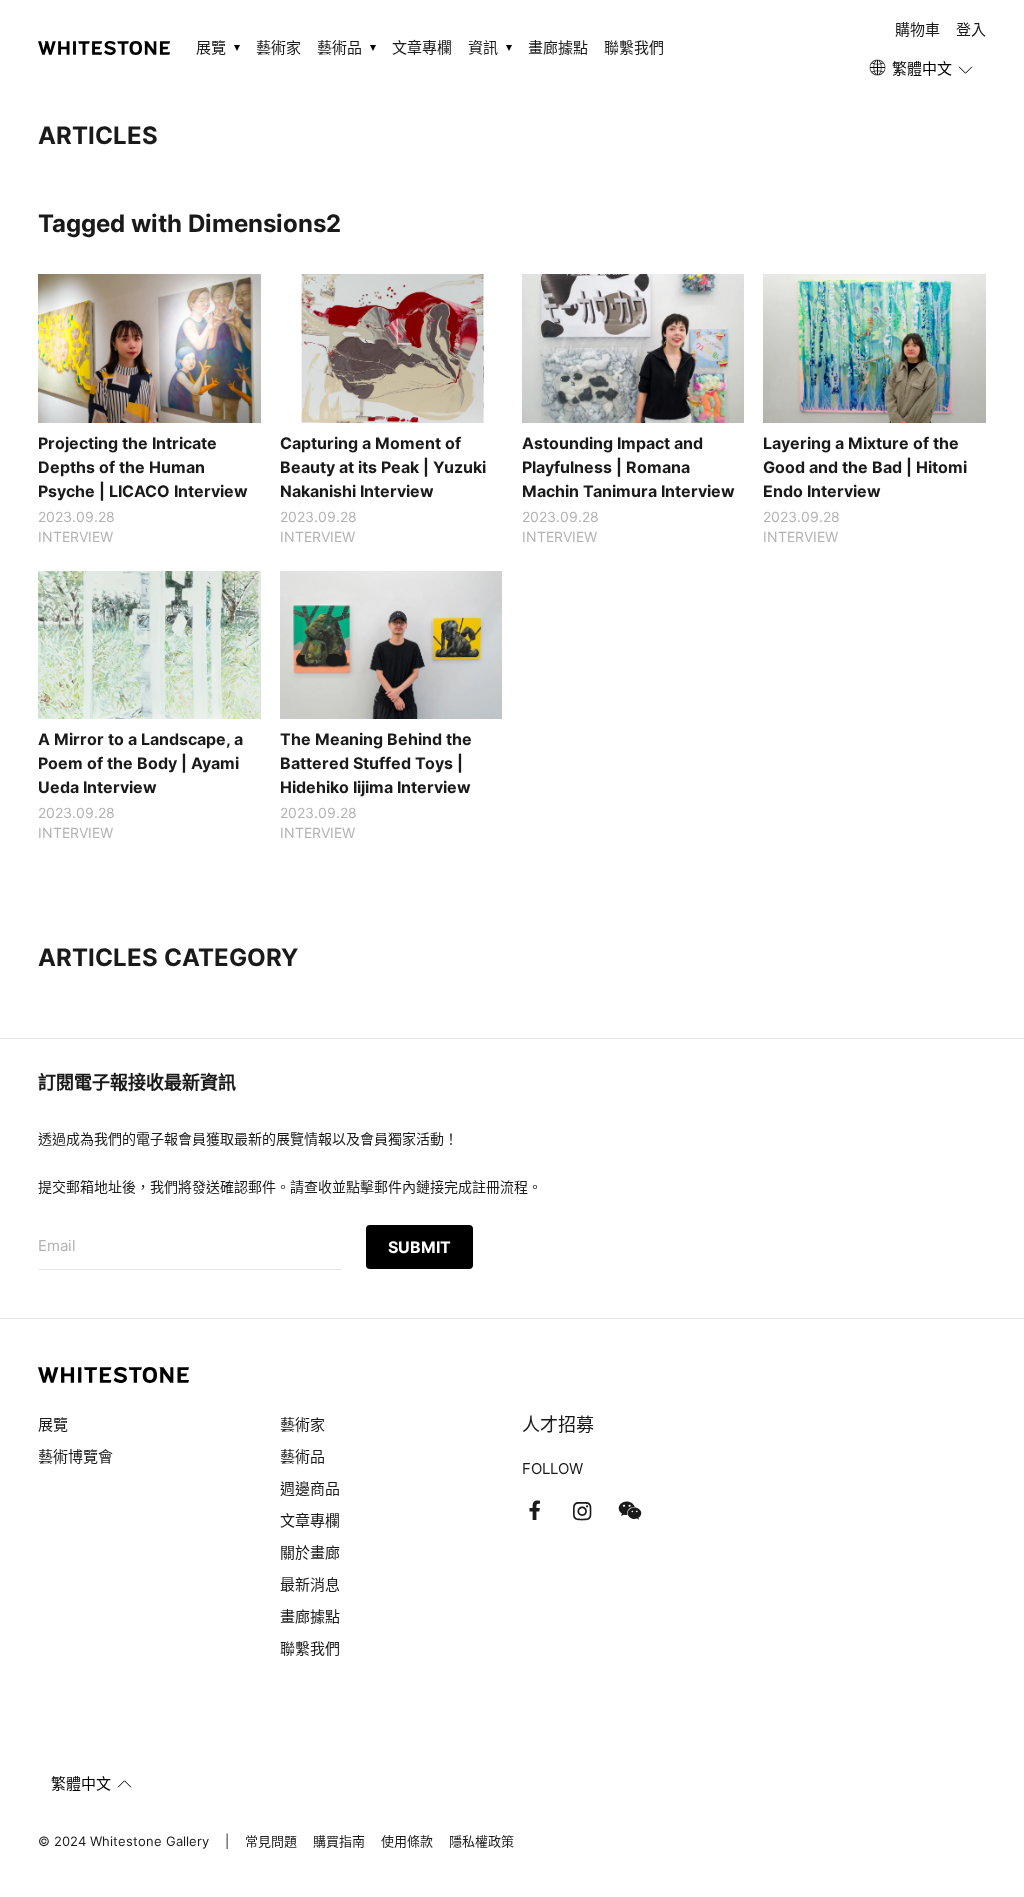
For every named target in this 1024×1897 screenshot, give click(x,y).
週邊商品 (310, 1488)
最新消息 (310, 1584)
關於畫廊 (312, 1552)
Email (57, 1245)
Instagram (582, 1511)
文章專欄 (422, 47)
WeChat (630, 1511)
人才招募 (558, 1424)
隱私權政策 (481, 1841)
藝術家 (278, 47)
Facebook (534, 1511)
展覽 (53, 1424)
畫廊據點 (558, 47)
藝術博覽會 (75, 1456)
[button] (922, 69)
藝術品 (302, 1456)
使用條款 (407, 1841)
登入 (971, 29)
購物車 (917, 29)
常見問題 (271, 1841)
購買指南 (339, 1841)
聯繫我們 (634, 47)
